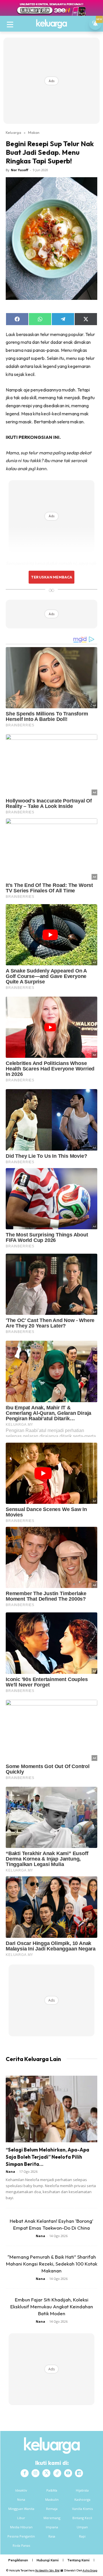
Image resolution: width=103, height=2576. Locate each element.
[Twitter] (46, 2473)
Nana (10, 2171)
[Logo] (51, 24)
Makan (34, 132)
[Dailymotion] (79, 2473)
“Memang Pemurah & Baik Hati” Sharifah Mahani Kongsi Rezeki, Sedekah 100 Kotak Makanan (52, 2264)
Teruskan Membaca (51, 577)
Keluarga (13, 132)
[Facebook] (25, 2473)
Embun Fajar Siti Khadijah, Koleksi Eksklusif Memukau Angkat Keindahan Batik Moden (52, 2306)
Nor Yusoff (20, 170)
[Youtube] (68, 2473)
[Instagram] (35, 2473)
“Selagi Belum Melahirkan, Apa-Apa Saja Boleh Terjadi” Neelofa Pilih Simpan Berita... (47, 2157)
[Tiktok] (57, 2473)
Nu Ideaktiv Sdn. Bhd (47, 2570)
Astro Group (90, 2570)
